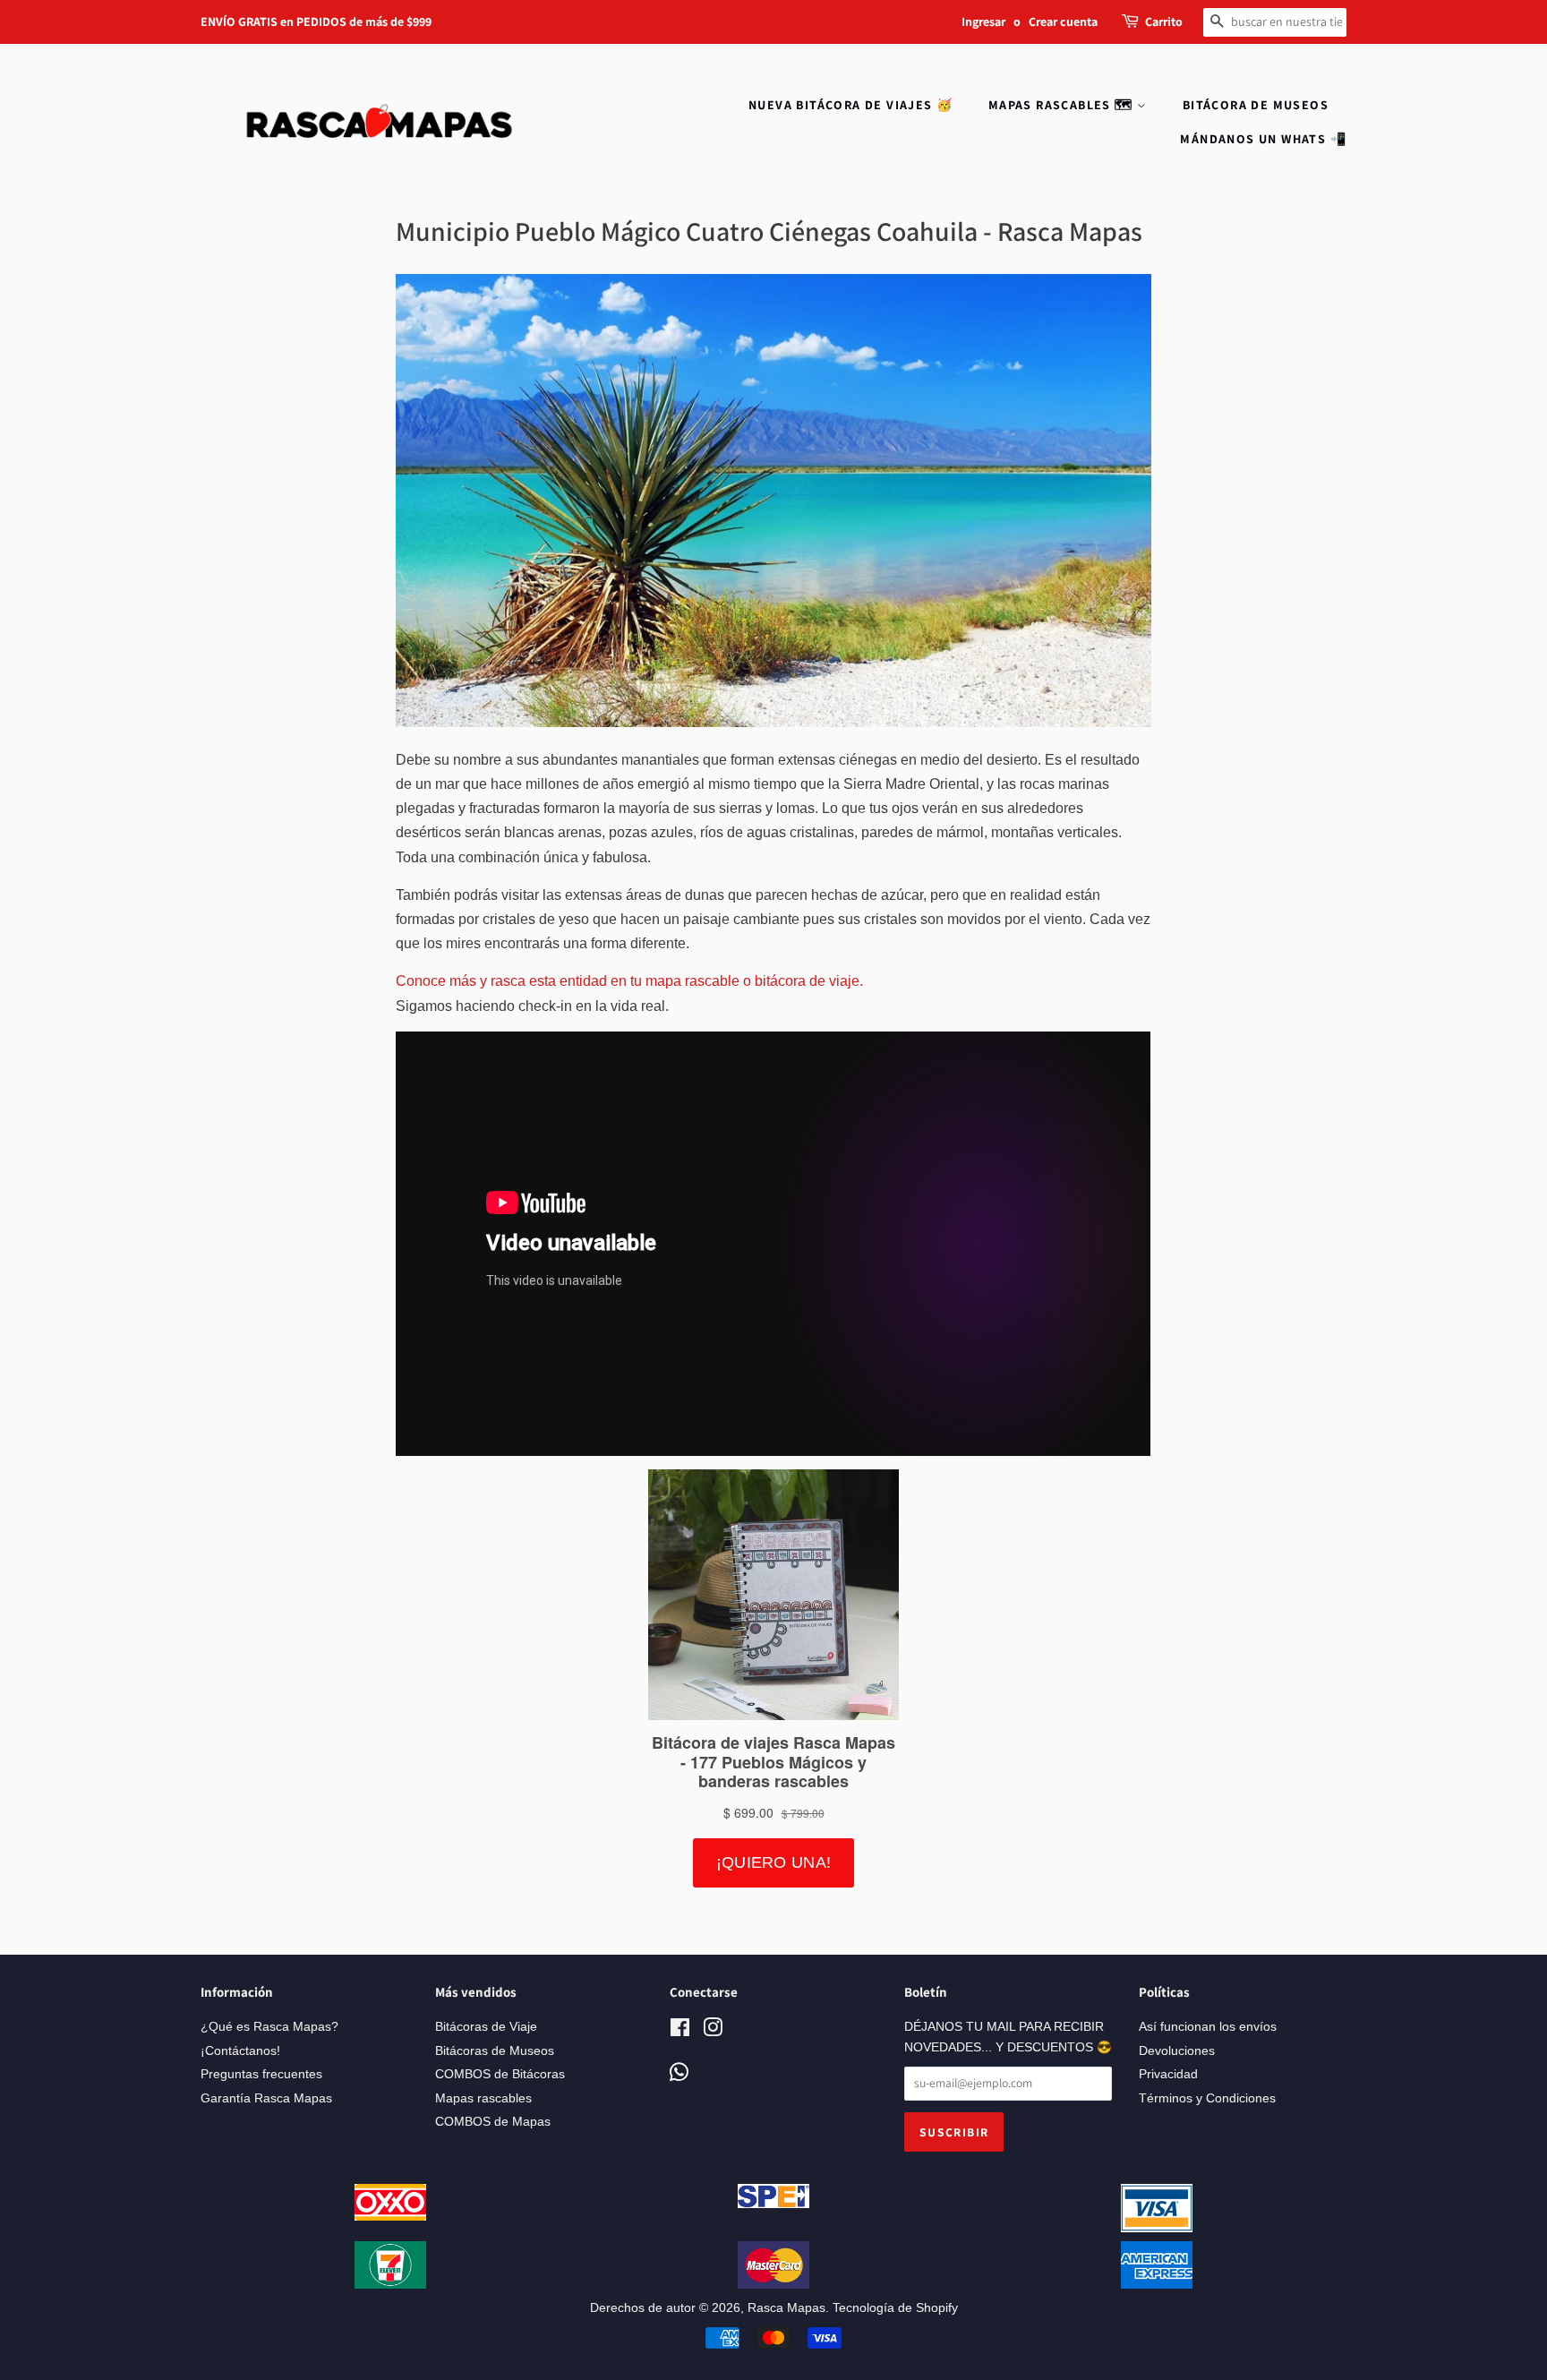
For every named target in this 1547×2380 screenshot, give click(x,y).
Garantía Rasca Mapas (266, 2098)
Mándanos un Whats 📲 (1263, 139)
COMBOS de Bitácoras (500, 2074)
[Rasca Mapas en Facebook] (680, 2031)
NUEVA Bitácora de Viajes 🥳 (850, 105)
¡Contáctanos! (240, 2051)
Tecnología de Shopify (895, 2308)
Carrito (1164, 21)
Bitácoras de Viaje (486, 2027)
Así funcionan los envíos (1208, 2027)
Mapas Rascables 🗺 (1063, 105)
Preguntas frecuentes (261, 2074)
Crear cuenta (1063, 21)
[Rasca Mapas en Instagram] (713, 2031)
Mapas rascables (483, 2098)
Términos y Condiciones (1207, 2098)
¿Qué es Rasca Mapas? (269, 2027)
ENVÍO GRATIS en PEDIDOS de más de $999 (316, 21)
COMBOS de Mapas (493, 2122)
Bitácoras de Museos (495, 2051)
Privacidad (1168, 2074)
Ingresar (983, 21)
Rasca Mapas (786, 2308)
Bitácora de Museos (1256, 105)
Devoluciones (1177, 2051)
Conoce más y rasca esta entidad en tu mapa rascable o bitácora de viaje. (629, 981)
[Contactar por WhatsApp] (679, 2073)
